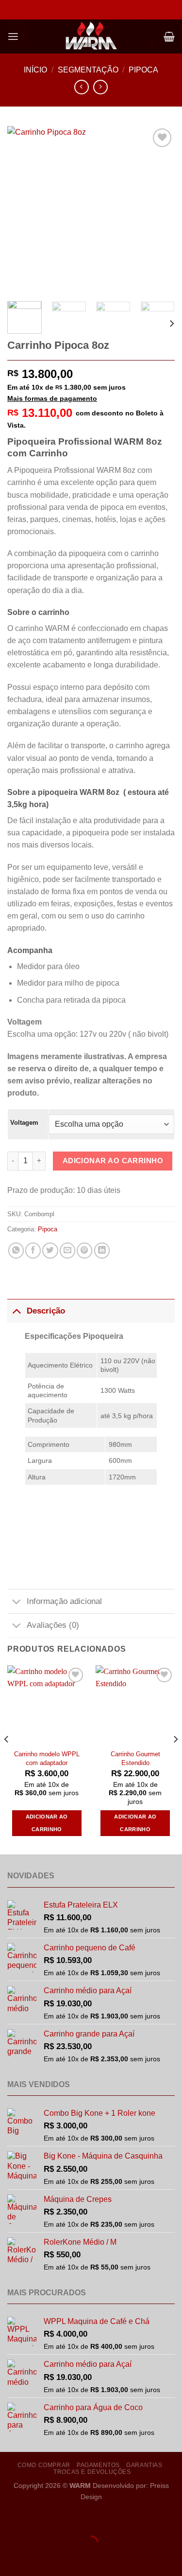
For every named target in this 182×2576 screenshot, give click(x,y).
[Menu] (13, 37)
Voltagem (24, 1123)
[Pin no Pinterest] (84, 1250)
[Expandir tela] (38, 2519)
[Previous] (23, 210)
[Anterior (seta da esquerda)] (9, 2559)
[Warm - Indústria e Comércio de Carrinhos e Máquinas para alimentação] (91, 36)
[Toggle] (17, 1311)
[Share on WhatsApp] (16, 1250)
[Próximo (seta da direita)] (38, 2559)
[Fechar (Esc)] (93, 2519)
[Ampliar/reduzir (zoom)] (9, 2519)
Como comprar (44, 2465)
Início (35, 70)
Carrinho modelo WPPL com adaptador (47, 1758)
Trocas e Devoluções (92, 2472)
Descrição (46, 1311)
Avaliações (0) (53, 1625)
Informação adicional (64, 1601)
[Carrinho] (169, 36)
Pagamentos (98, 2465)
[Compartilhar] (65, 2519)
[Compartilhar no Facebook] (33, 1250)
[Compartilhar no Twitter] (50, 1250)
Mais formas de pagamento (52, 398)
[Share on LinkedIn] (102, 1250)
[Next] (159, 210)
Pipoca (143, 70)
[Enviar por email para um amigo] (67, 1250)
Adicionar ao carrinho (113, 1161)
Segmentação (88, 70)
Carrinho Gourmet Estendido (135, 1758)
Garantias (144, 2465)
